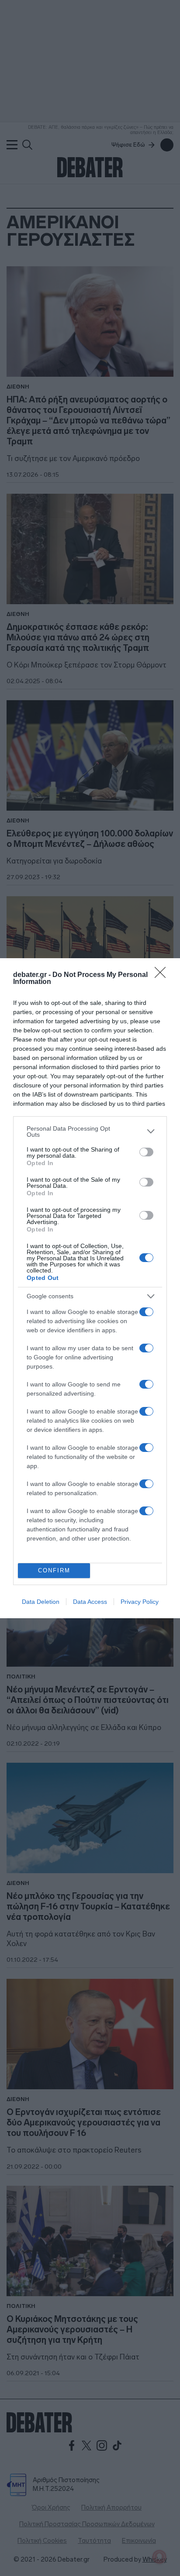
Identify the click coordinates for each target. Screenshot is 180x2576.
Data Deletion (41, 1602)
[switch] (146, 1152)
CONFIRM (54, 1570)
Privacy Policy (140, 1602)
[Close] (163, 975)
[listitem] (90, 1132)
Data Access (90, 1602)
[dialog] (90, 1288)
